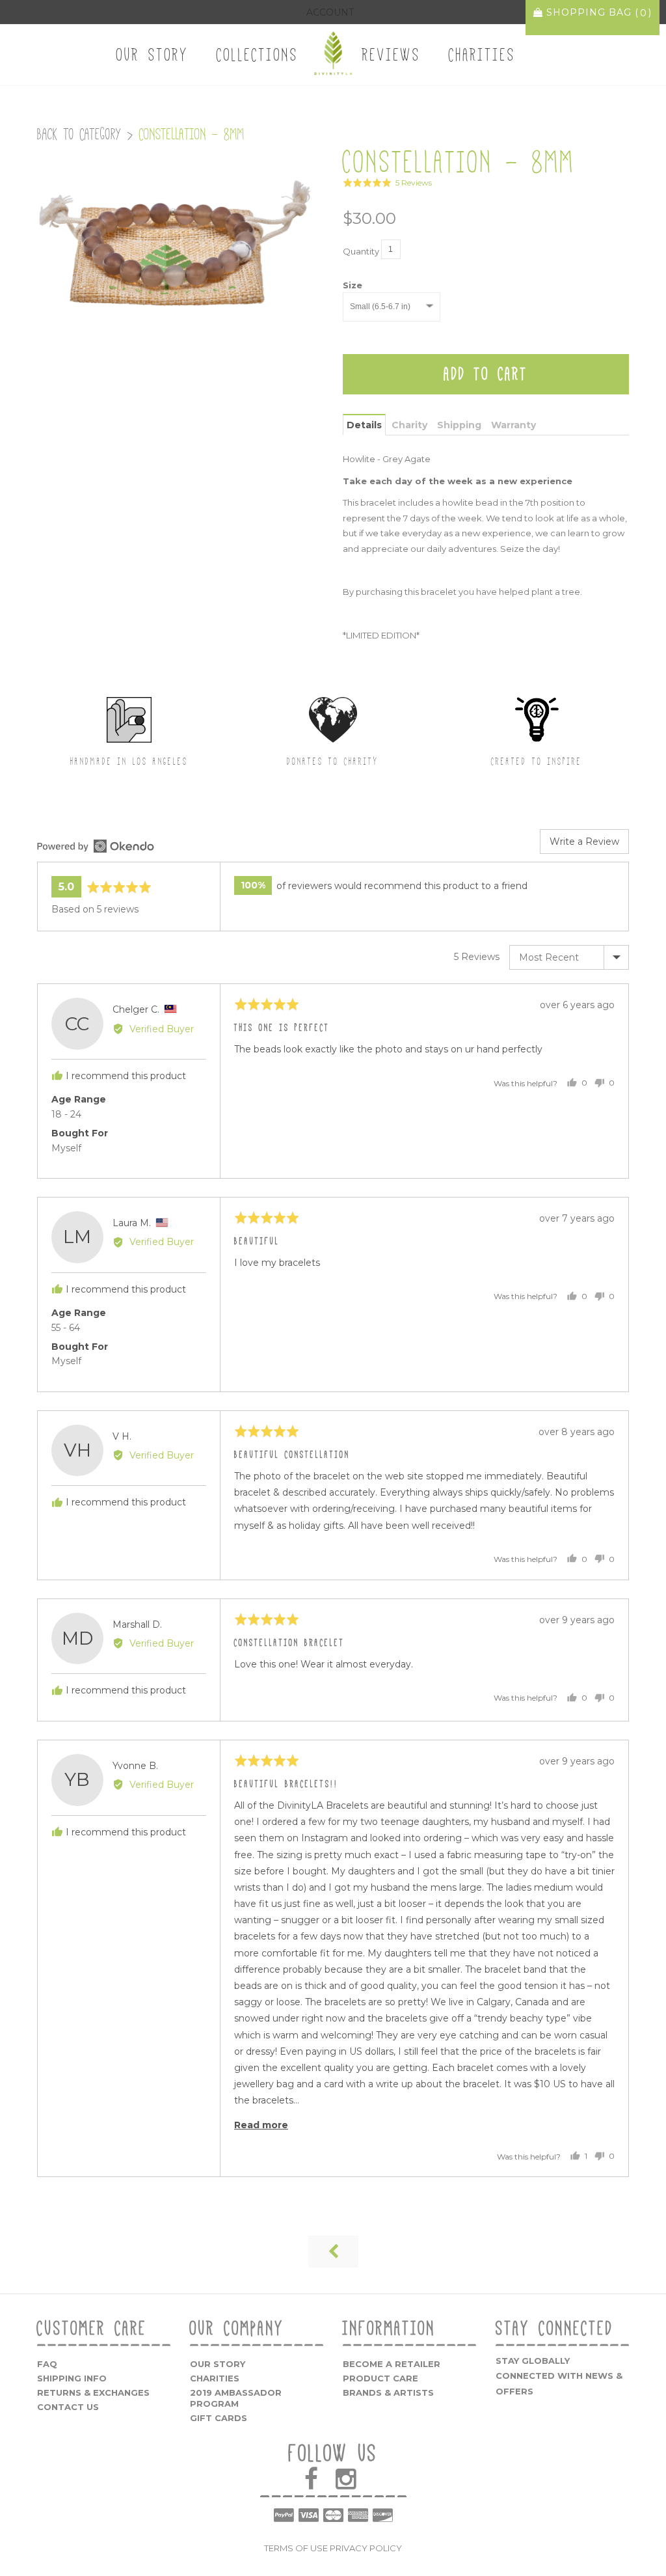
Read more (261, 2125)
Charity (409, 425)
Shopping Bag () (597, 13)
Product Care (380, 2378)
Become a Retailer (392, 2364)
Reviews (392, 55)
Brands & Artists (388, 2392)
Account (330, 12)
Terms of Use (296, 2548)
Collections (258, 55)
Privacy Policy (366, 2548)
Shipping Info (72, 2378)
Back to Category (79, 134)
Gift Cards (219, 2418)
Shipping (459, 425)
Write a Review (584, 842)
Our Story (153, 55)
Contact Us (68, 2407)
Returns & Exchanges (93, 2392)
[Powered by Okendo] (96, 846)
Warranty (513, 425)
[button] (387, 183)
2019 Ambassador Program (236, 2398)
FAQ (47, 2364)
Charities (482, 55)
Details (364, 425)
